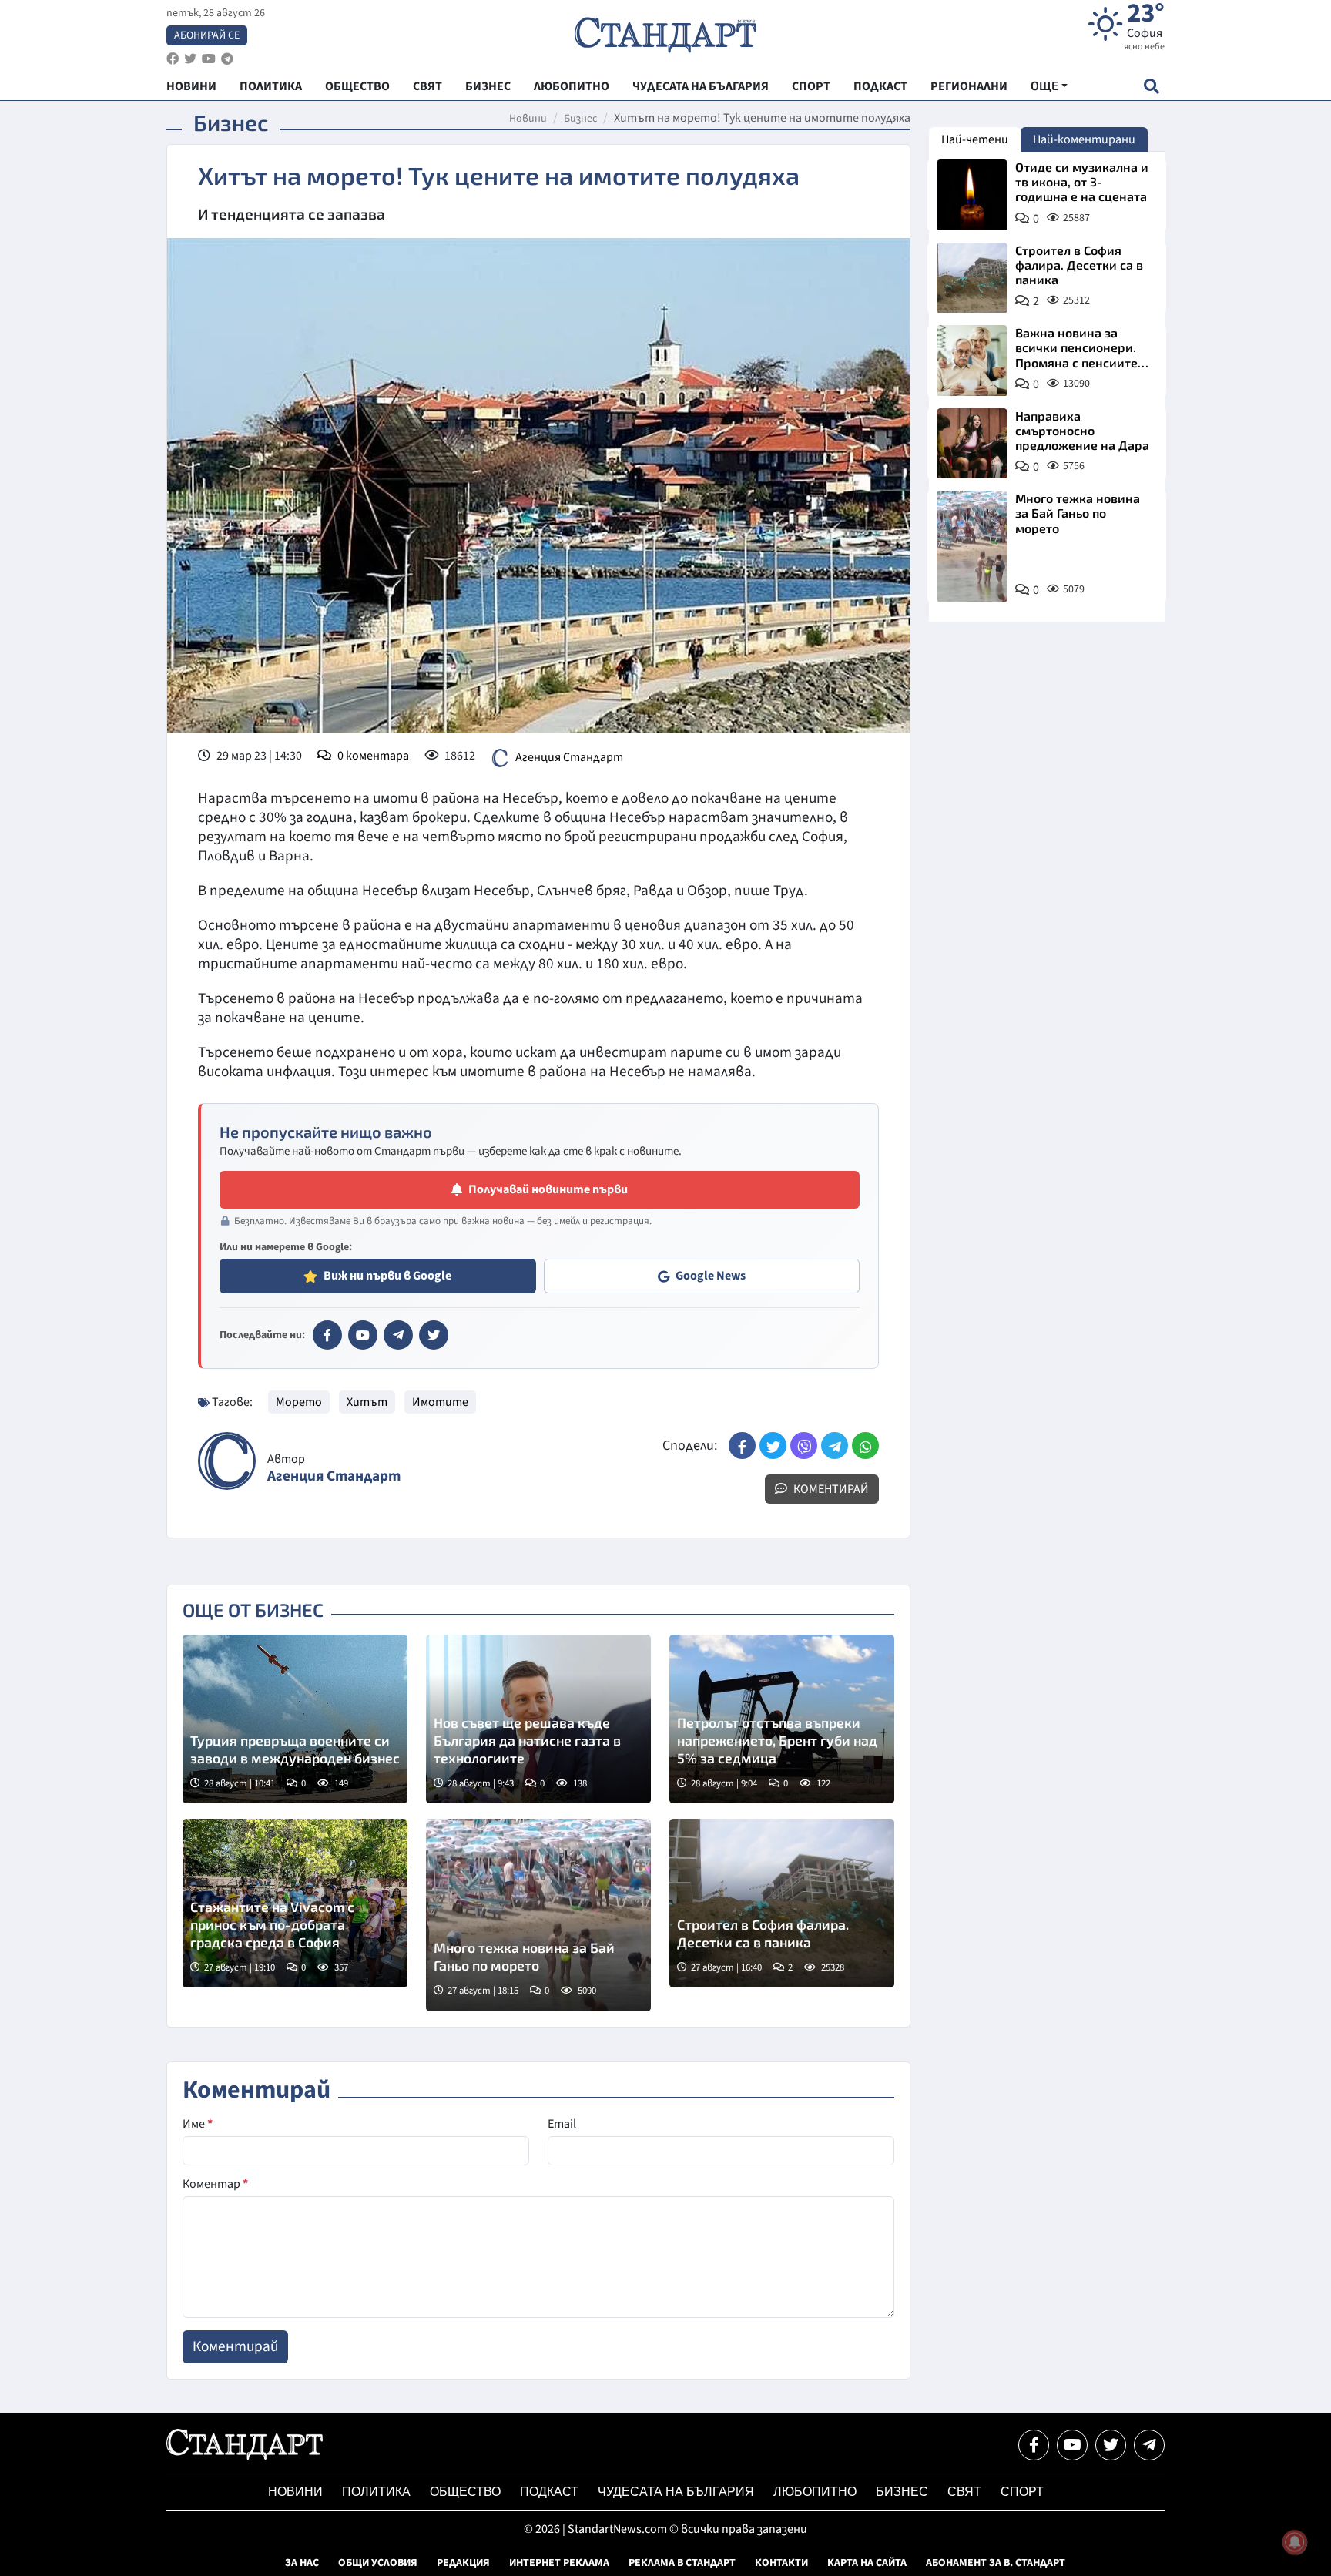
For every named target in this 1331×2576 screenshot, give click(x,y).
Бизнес (580, 119)
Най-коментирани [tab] (1084, 139)
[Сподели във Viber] (804, 1446)
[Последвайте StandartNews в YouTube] (209, 59)
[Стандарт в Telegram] (398, 1335)
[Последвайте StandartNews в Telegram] (227, 59)
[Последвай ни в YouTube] (1072, 2445)
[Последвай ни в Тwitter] (1111, 2445)
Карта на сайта (867, 2563)
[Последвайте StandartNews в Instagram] (190, 59)
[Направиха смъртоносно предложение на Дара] (972, 444)
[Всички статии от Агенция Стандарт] (227, 1461)
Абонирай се (207, 35)
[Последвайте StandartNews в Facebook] (173, 59)
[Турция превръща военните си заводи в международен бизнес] (295, 1719)
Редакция (463, 2563)
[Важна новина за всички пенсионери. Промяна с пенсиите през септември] (972, 361)
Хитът (367, 1402)
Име (198, 2124)
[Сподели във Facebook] (742, 1446)
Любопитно (815, 2492)
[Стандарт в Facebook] (327, 1335)
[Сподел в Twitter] (773, 1446)
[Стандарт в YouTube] (363, 1335)
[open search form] (1151, 86)
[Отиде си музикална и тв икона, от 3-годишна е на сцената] (972, 195)
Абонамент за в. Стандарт (996, 2563)
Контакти (781, 2563)
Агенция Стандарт (569, 757)
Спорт (1022, 2492)
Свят (964, 2492)
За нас (302, 2563)
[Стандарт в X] (434, 1335)
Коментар (215, 2184)
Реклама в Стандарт (682, 2563)
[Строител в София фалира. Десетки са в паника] (782, 1903)
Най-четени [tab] (975, 139)
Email (562, 2124)
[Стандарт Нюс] (245, 2456)
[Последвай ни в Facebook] (1034, 2445)
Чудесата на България (676, 2492)
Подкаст (549, 2492)
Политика (376, 2492)
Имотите (440, 1402)
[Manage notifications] (1295, 2542)
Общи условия (378, 2563)
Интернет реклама (559, 2563)
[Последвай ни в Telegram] (1149, 2445)
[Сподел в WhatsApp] (865, 1446)
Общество (465, 2492)
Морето (299, 1402)
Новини (528, 119)
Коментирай (830, 1489)
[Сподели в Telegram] (835, 1446)
